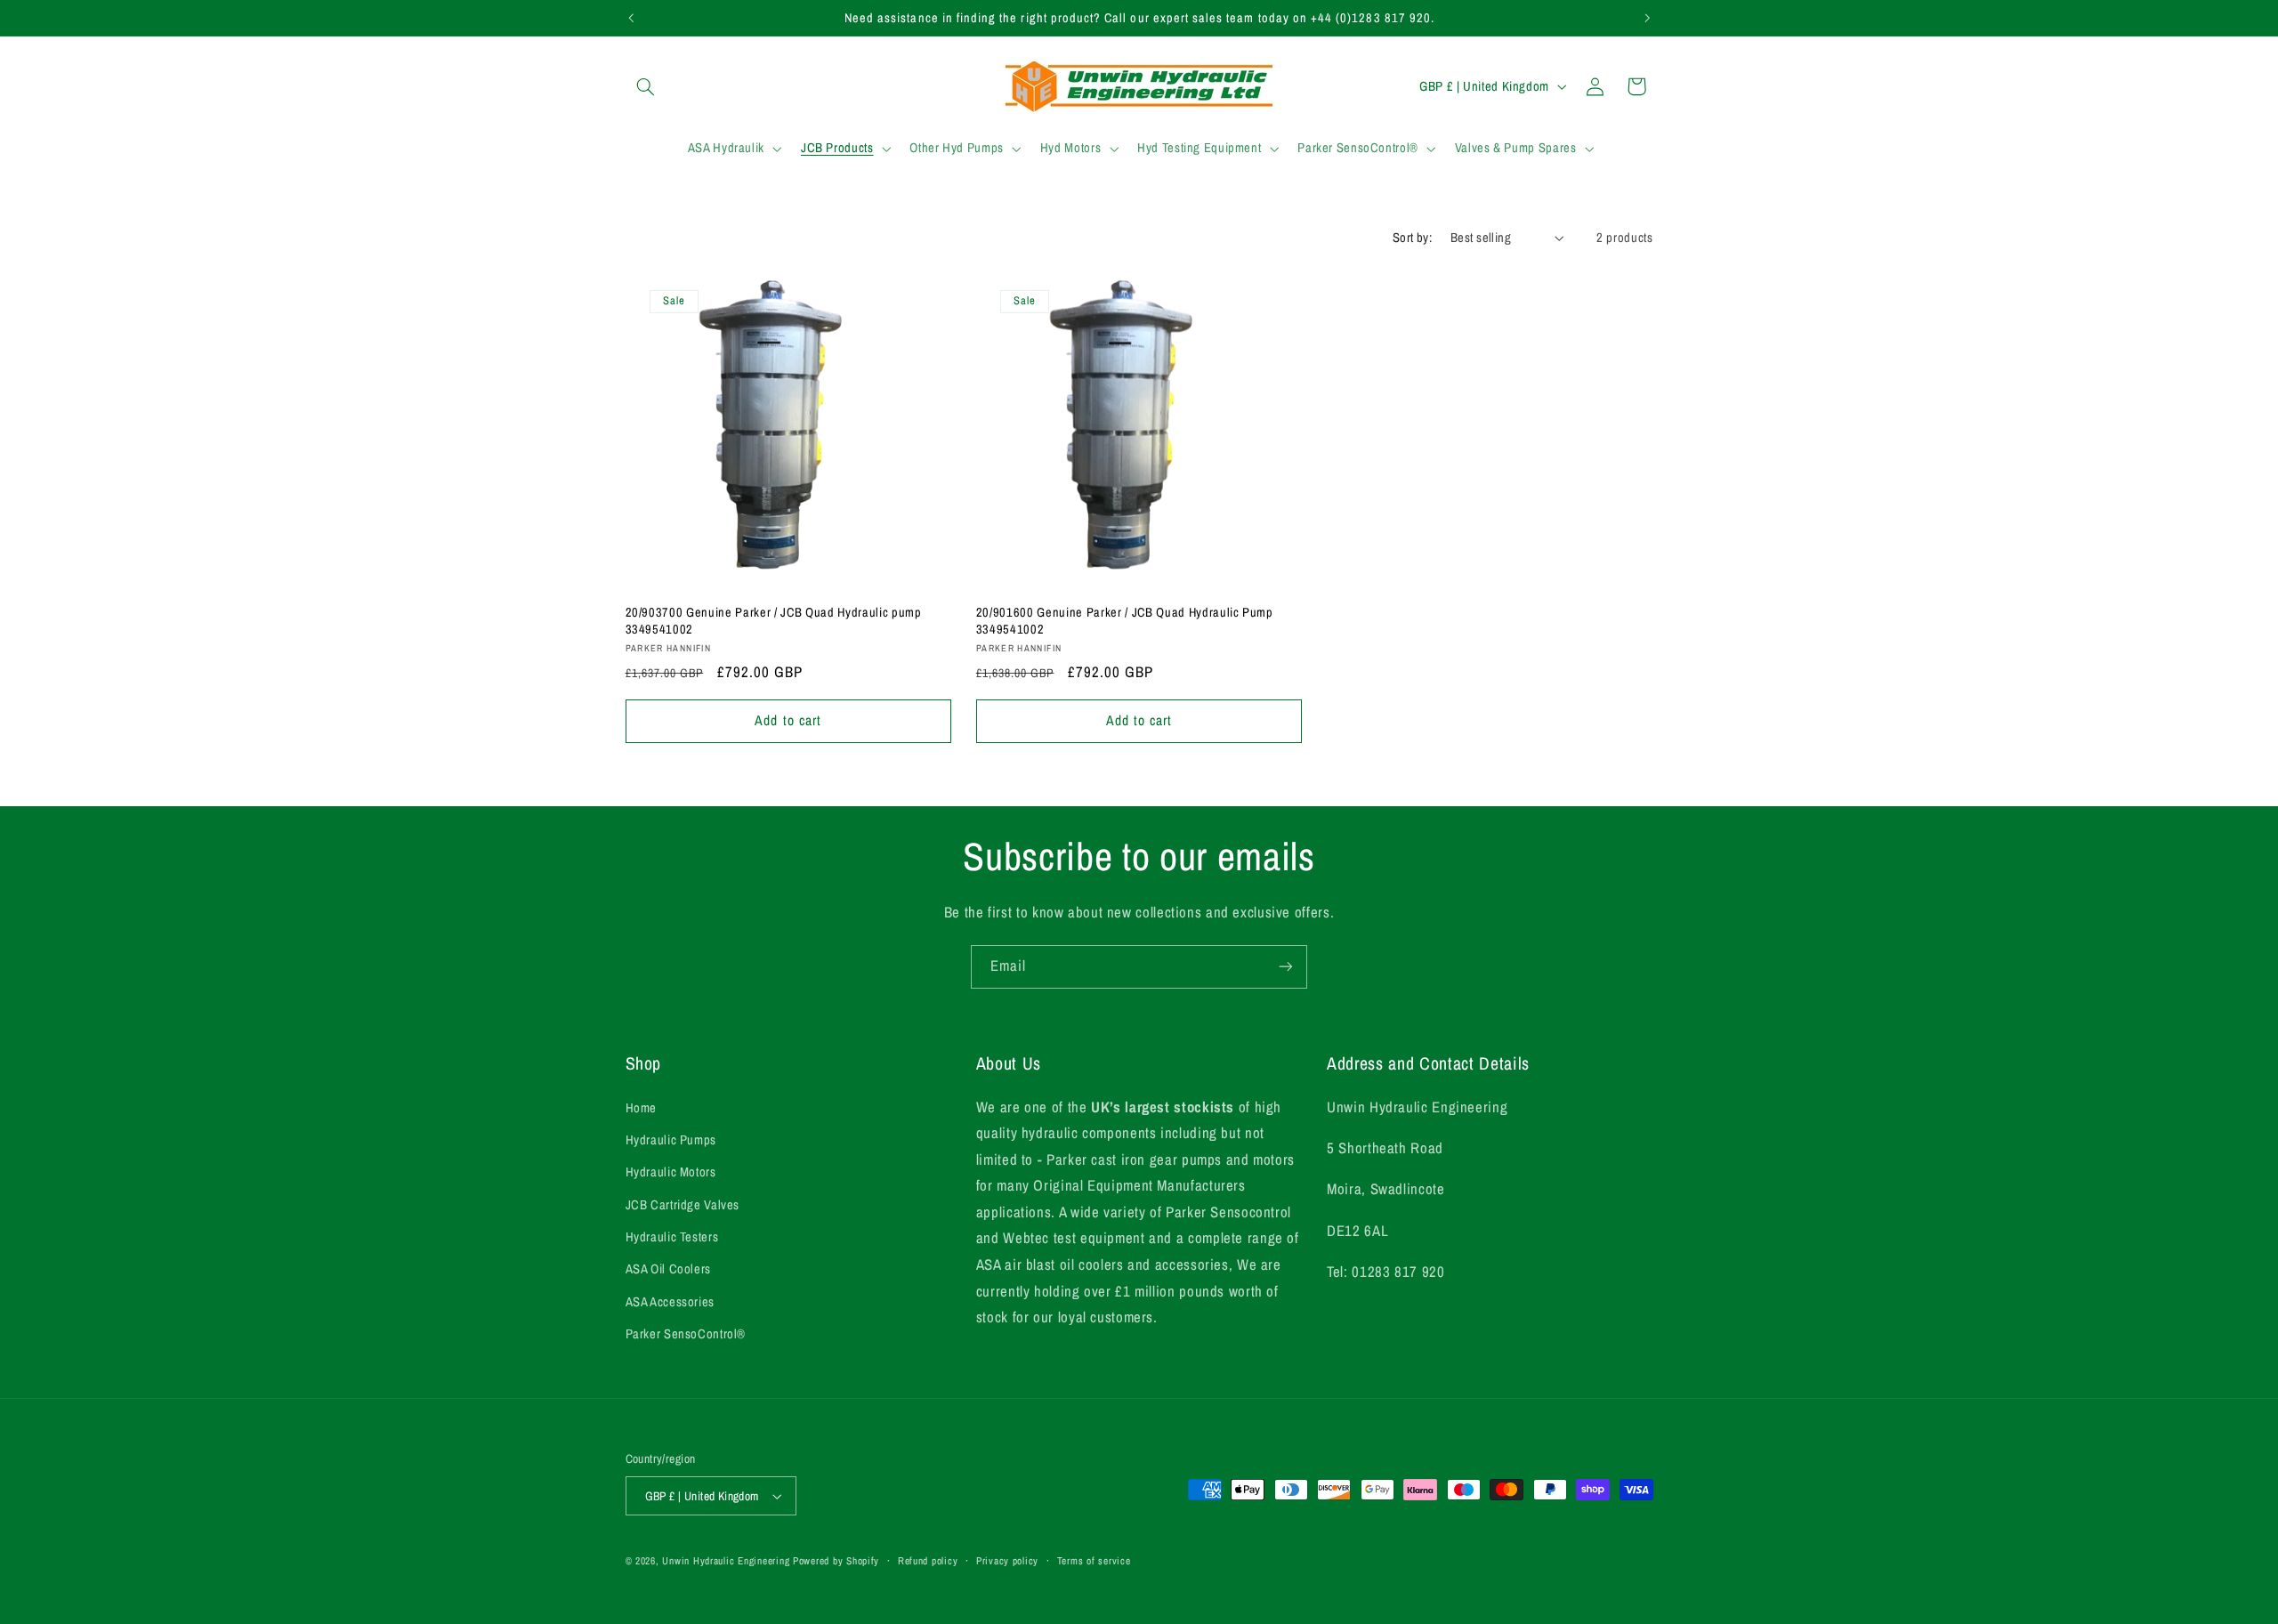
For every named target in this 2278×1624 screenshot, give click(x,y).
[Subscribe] (1286, 967)
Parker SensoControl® (686, 1334)
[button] (646, 86)
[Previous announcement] (631, 18)
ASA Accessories (670, 1302)
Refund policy (928, 1561)
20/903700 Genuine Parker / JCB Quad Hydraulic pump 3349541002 (774, 620)
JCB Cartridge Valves (683, 1205)
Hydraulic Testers (672, 1237)
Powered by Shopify (836, 1561)
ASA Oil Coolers (668, 1269)
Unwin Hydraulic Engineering (726, 1561)
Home (642, 1108)
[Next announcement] (1647, 18)
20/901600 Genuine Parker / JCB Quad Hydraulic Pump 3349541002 (1125, 620)
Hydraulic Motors (671, 1172)
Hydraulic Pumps (671, 1140)
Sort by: (1412, 238)
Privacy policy (1007, 1561)
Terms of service (1094, 1561)
